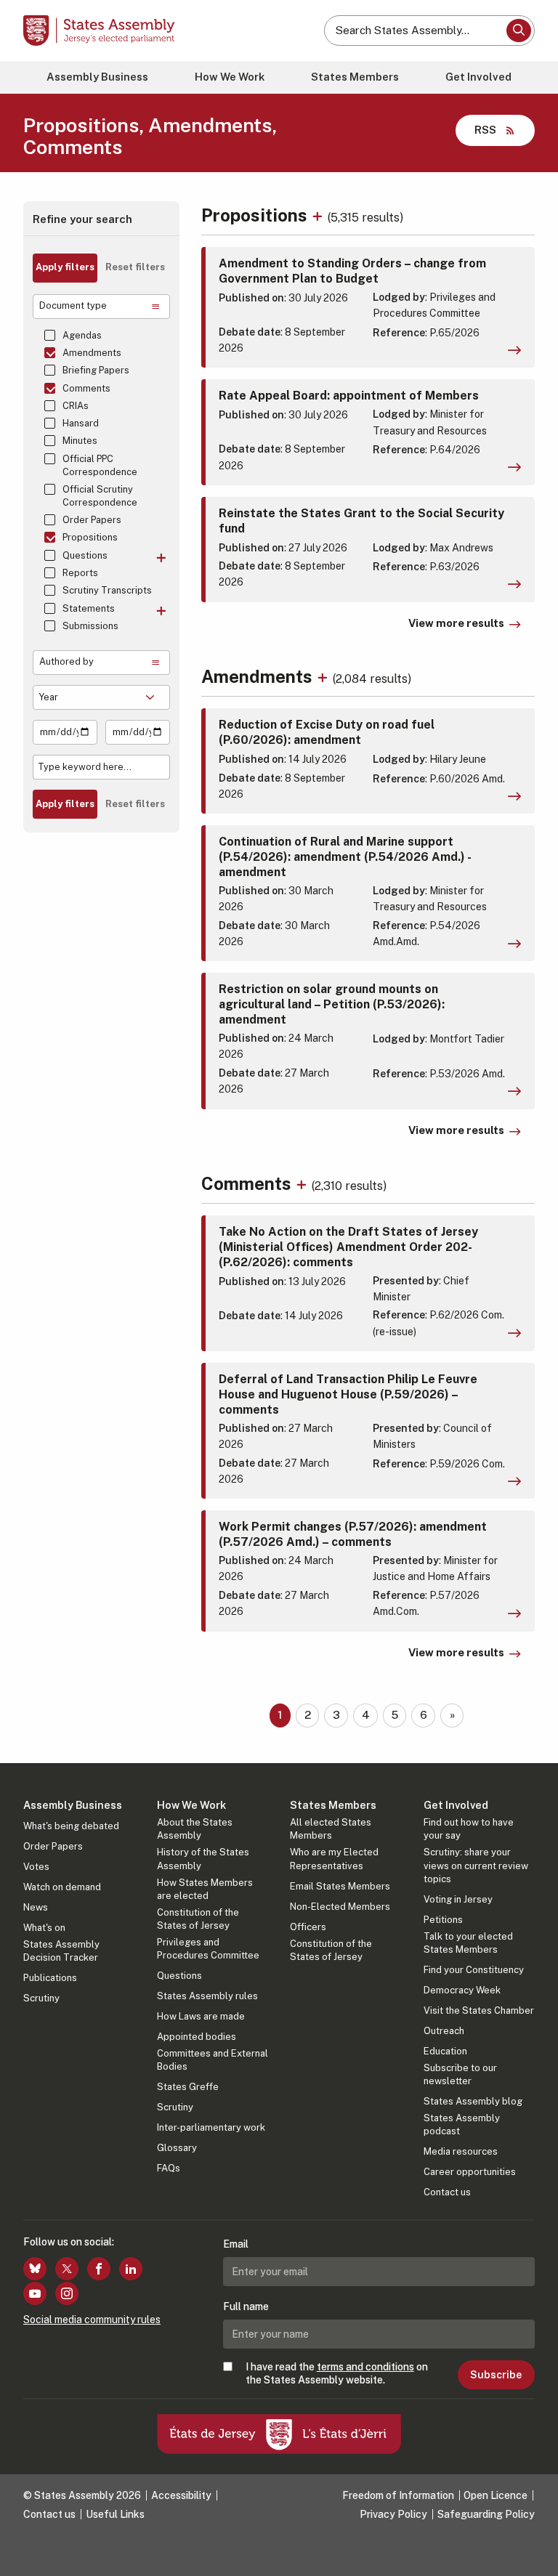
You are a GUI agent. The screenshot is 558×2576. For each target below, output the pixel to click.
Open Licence (496, 2495)
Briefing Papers (96, 370)
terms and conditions (365, 2367)
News (36, 1907)
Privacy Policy (393, 2514)
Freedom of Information (398, 2495)
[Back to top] (533, 2551)
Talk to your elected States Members (468, 1943)
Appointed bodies (197, 2037)
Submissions (90, 626)
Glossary (177, 2148)
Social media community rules (92, 2320)
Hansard (81, 423)
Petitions (443, 1920)
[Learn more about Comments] (303, 1183)
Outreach (444, 2031)
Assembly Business (97, 77)
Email (236, 2244)
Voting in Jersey (458, 1899)
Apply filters (65, 267)
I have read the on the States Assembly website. (337, 2373)
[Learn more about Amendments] (324, 676)
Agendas (82, 335)
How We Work (230, 77)
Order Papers (92, 520)
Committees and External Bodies (213, 2060)
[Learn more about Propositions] (319, 215)
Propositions (90, 537)
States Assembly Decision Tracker (61, 1951)
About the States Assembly (195, 1829)
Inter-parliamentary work (211, 2127)
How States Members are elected (205, 1889)
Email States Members (340, 1886)
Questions (85, 555)
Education (445, 2051)
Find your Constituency (474, 1970)
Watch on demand (62, 1887)
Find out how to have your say (469, 1829)
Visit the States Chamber (479, 2010)
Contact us (447, 2192)
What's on (44, 1928)
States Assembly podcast (462, 2125)
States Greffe (188, 2087)
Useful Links (115, 2514)
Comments (86, 388)
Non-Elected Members (340, 1907)
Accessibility (181, 2495)
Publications (50, 1978)
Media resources (461, 2151)
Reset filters (135, 267)
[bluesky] (35, 2269)
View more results (456, 623)
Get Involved (478, 77)
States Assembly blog (473, 2101)
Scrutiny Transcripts (107, 590)
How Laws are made (201, 2016)
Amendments (92, 353)
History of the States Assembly (203, 1859)
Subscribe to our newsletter (460, 2074)
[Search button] (519, 31)
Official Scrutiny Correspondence (100, 496)
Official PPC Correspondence (100, 465)
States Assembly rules (207, 1996)
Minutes (80, 441)
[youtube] (35, 2293)
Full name (246, 2306)
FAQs (169, 2168)
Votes (36, 1867)
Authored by (66, 661)
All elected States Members (331, 1829)
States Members (355, 77)
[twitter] (67, 2269)
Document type (73, 305)
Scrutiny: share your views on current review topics (476, 1865)
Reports (80, 573)
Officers (308, 1927)
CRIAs (76, 406)
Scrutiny (41, 1998)
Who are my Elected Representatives (334, 1859)
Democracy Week (462, 1990)
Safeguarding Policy (486, 2514)
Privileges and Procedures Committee (208, 1949)
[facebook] (99, 2269)
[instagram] (67, 2293)
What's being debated (71, 1826)
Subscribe (496, 2375)
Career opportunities (470, 2172)
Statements (89, 608)
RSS (485, 130)
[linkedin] (131, 2269)
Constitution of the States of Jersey (198, 1919)
